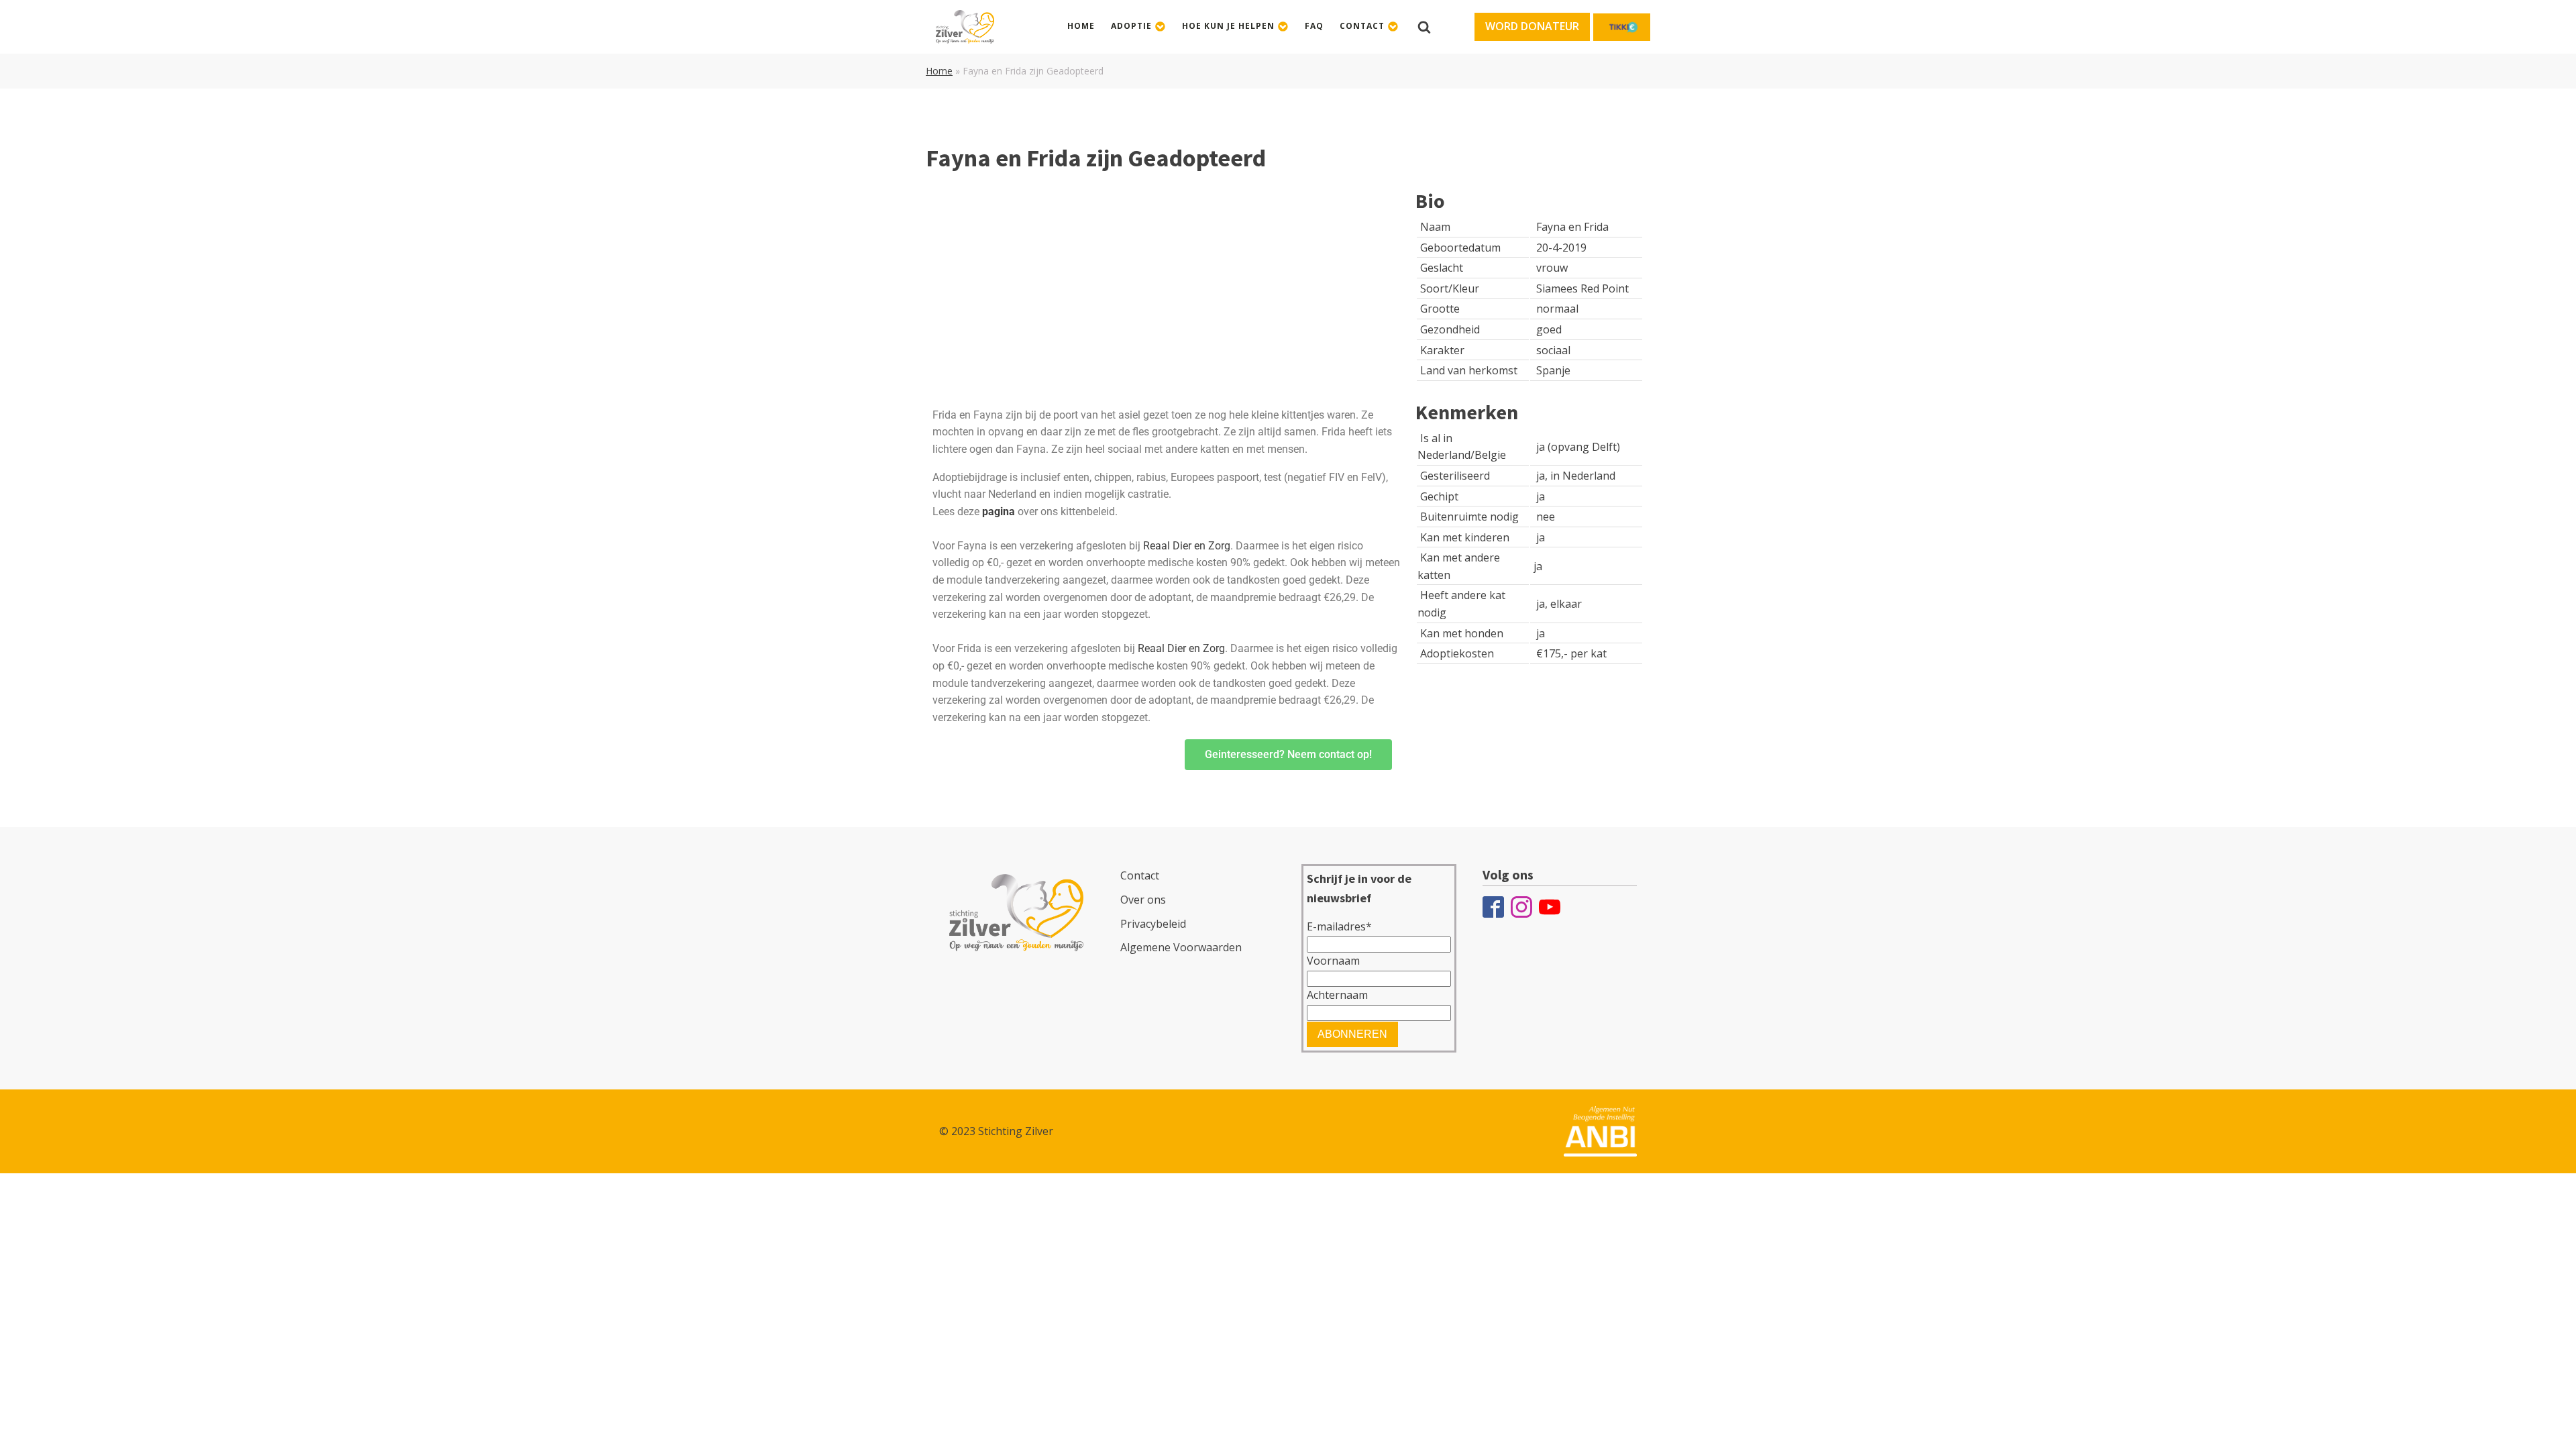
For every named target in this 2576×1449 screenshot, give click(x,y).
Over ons (1143, 900)
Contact (1362, 26)
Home (1081, 26)
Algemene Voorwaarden (1181, 947)
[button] (1532, 27)
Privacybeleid (1153, 924)
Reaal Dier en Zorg (1187, 546)
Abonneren (1352, 1034)
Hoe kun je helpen (1228, 26)
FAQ (1314, 26)
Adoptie (1131, 26)
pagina (999, 512)
